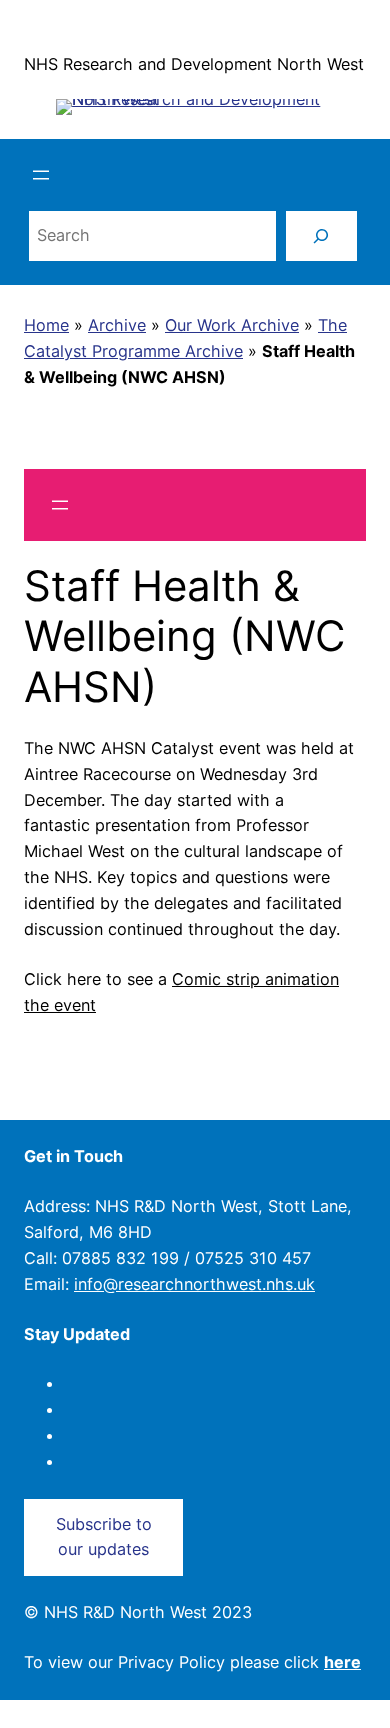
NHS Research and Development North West (194, 64)
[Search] (321, 236)
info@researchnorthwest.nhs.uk (194, 1284)
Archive (117, 325)
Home (46, 325)
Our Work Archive (232, 325)
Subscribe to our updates (104, 1537)
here (342, 1662)
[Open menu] (41, 175)
